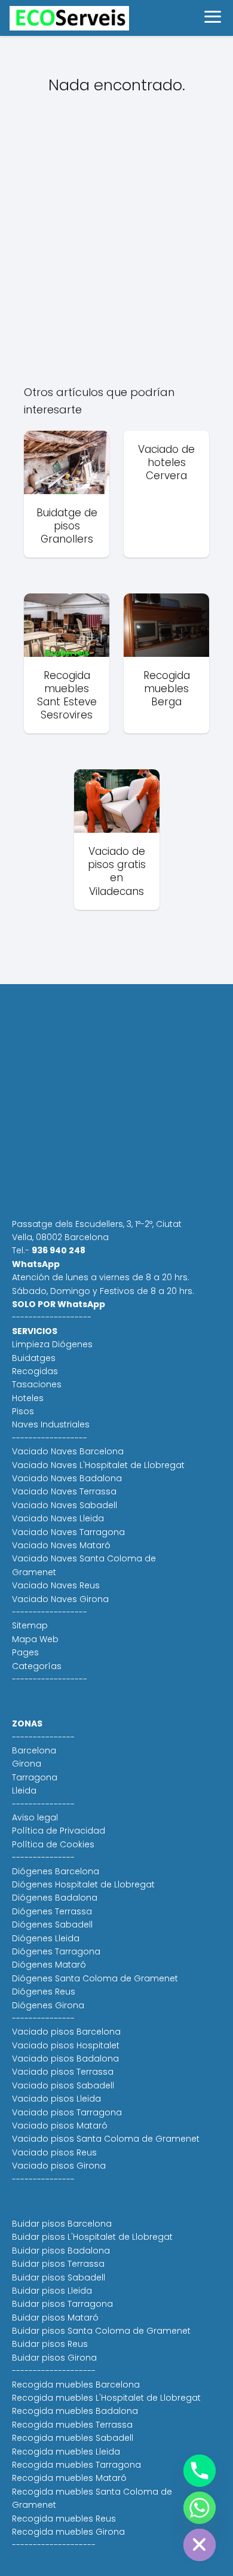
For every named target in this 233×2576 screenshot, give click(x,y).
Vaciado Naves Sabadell (65, 1505)
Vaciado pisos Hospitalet (66, 2045)
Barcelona (34, 1750)
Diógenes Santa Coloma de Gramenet (95, 1978)
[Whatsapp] (200, 2508)
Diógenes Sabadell (52, 1925)
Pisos (23, 1411)
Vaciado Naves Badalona (67, 1478)
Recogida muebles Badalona (75, 2411)
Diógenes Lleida (46, 1938)
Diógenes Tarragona (56, 1951)
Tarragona (35, 1777)
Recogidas (35, 1371)
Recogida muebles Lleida (66, 2452)
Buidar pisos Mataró (55, 2318)
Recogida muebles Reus (64, 2519)
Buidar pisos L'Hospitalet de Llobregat (92, 2237)
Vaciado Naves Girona (60, 1599)
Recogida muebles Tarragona (76, 2465)
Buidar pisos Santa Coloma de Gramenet (101, 2331)
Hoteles (28, 1398)
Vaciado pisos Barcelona (66, 2032)
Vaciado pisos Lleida (56, 2099)
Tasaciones (37, 1384)
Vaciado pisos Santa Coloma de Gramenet (106, 2139)
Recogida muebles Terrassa (72, 2425)
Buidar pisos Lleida (52, 2291)
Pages (25, 1652)
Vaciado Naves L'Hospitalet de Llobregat (98, 1465)
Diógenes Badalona (55, 1898)
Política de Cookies (53, 1844)
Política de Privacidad (59, 1831)
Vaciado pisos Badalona (65, 2059)
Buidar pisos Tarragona (62, 2304)
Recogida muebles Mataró (69, 2478)
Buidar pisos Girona (54, 2358)
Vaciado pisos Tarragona (67, 2112)
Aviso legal (35, 1817)
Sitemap (30, 1625)
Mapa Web (35, 1639)
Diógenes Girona (48, 2005)
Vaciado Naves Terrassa (64, 1491)
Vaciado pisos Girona (59, 2166)
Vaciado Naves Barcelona (68, 1451)
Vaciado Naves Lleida (58, 1518)
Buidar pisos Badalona (61, 2251)
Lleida (24, 1791)
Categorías (37, 1666)
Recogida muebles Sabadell (73, 2438)
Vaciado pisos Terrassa (63, 2072)
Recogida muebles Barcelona (76, 2385)
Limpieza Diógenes (52, 1344)
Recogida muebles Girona (68, 2532)
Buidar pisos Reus (50, 2344)
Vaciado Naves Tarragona (68, 1532)
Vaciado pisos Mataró (60, 2126)
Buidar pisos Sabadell (59, 2277)
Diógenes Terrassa (52, 1911)
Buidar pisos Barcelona (62, 2224)
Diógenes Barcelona (56, 1871)
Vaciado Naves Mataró (61, 1545)
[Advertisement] (116, 248)
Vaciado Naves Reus (56, 1585)
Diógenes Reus (44, 1992)
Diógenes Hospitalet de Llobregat (83, 1884)
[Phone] (200, 2471)
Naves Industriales (51, 1424)
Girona (27, 1764)
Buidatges (34, 1358)
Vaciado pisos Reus (54, 2152)
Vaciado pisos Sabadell (63, 2085)
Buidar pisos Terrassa (58, 2264)
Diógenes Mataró (49, 1965)
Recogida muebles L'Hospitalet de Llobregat (106, 2398)
